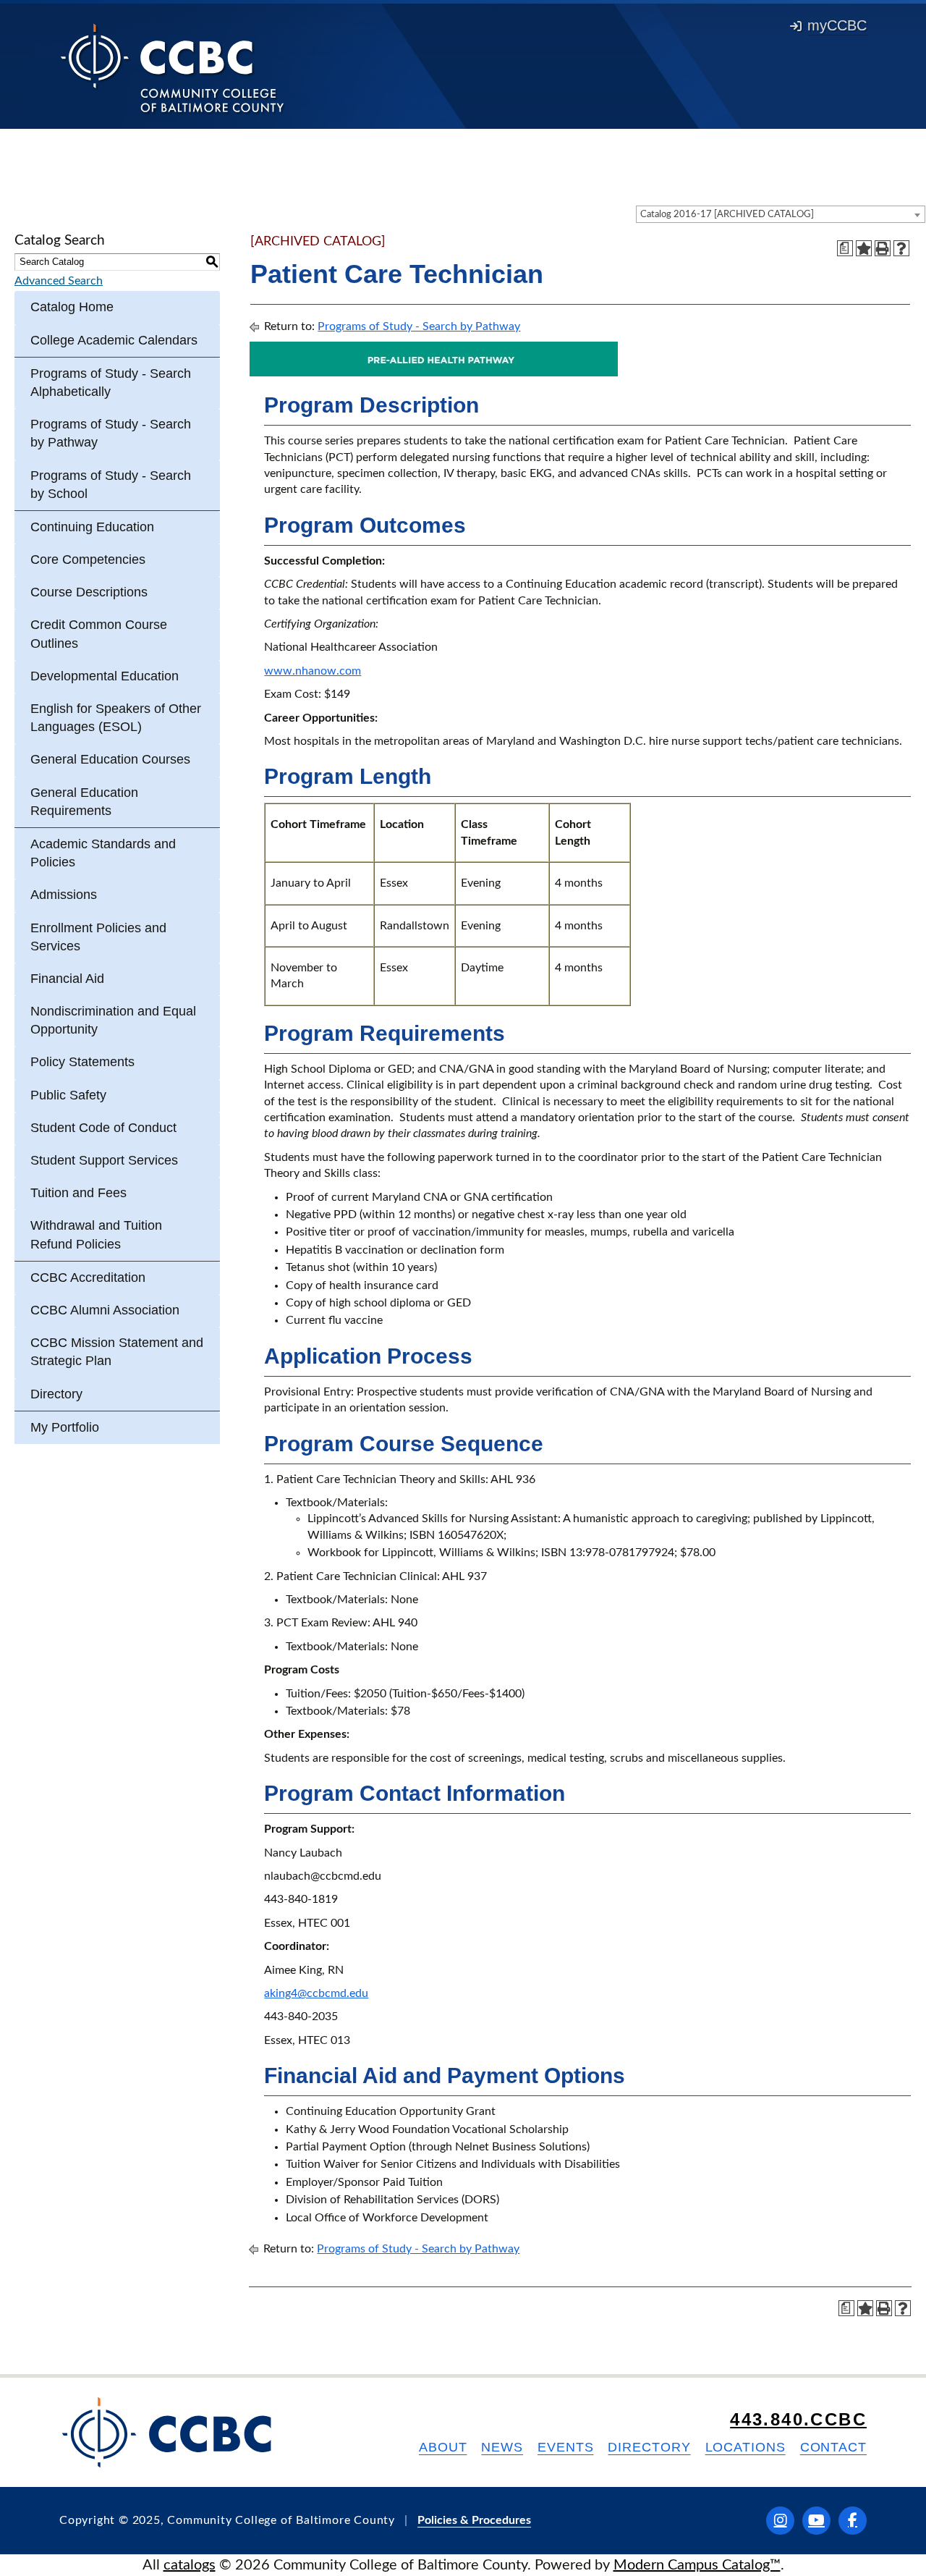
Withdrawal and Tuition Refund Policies (96, 1234)
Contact (833, 2447)
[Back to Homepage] (173, 67)
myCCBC (837, 25)
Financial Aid (67, 979)
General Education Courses (110, 759)
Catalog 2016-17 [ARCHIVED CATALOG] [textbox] (727, 215)
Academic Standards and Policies (103, 853)
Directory (56, 1394)
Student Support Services (104, 1160)
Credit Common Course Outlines (99, 634)
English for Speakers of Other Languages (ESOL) (116, 718)
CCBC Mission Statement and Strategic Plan (117, 1352)
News (502, 2447)
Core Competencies (88, 559)
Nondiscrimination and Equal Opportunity (113, 1020)
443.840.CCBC (798, 2419)
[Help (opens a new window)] (901, 248)
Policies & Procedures (474, 2520)
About (443, 2447)
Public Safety (68, 1095)
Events (565, 2447)
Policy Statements (82, 1062)
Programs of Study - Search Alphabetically (111, 383)
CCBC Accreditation (88, 1278)
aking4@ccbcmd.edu (316, 1993)
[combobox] (781, 214)
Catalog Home (72, 307)
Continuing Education (92, 527)
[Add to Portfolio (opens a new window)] (864, 248)
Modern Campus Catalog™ (697, 2565)
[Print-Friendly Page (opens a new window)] (883, 248)
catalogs (190, 2565)
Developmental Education (105, 676)
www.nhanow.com (313, 671)
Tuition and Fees (78, 1193)
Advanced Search (59, 281)
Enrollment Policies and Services (98, 937)
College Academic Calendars (114, 340)
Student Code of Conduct (103, 1128)
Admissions (64, 895)
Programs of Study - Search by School (111, 485)
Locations (746, 2447)
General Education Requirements (84, 802)
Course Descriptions (89, 592)
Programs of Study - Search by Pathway (111, 433)
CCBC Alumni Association (105, 1310)
